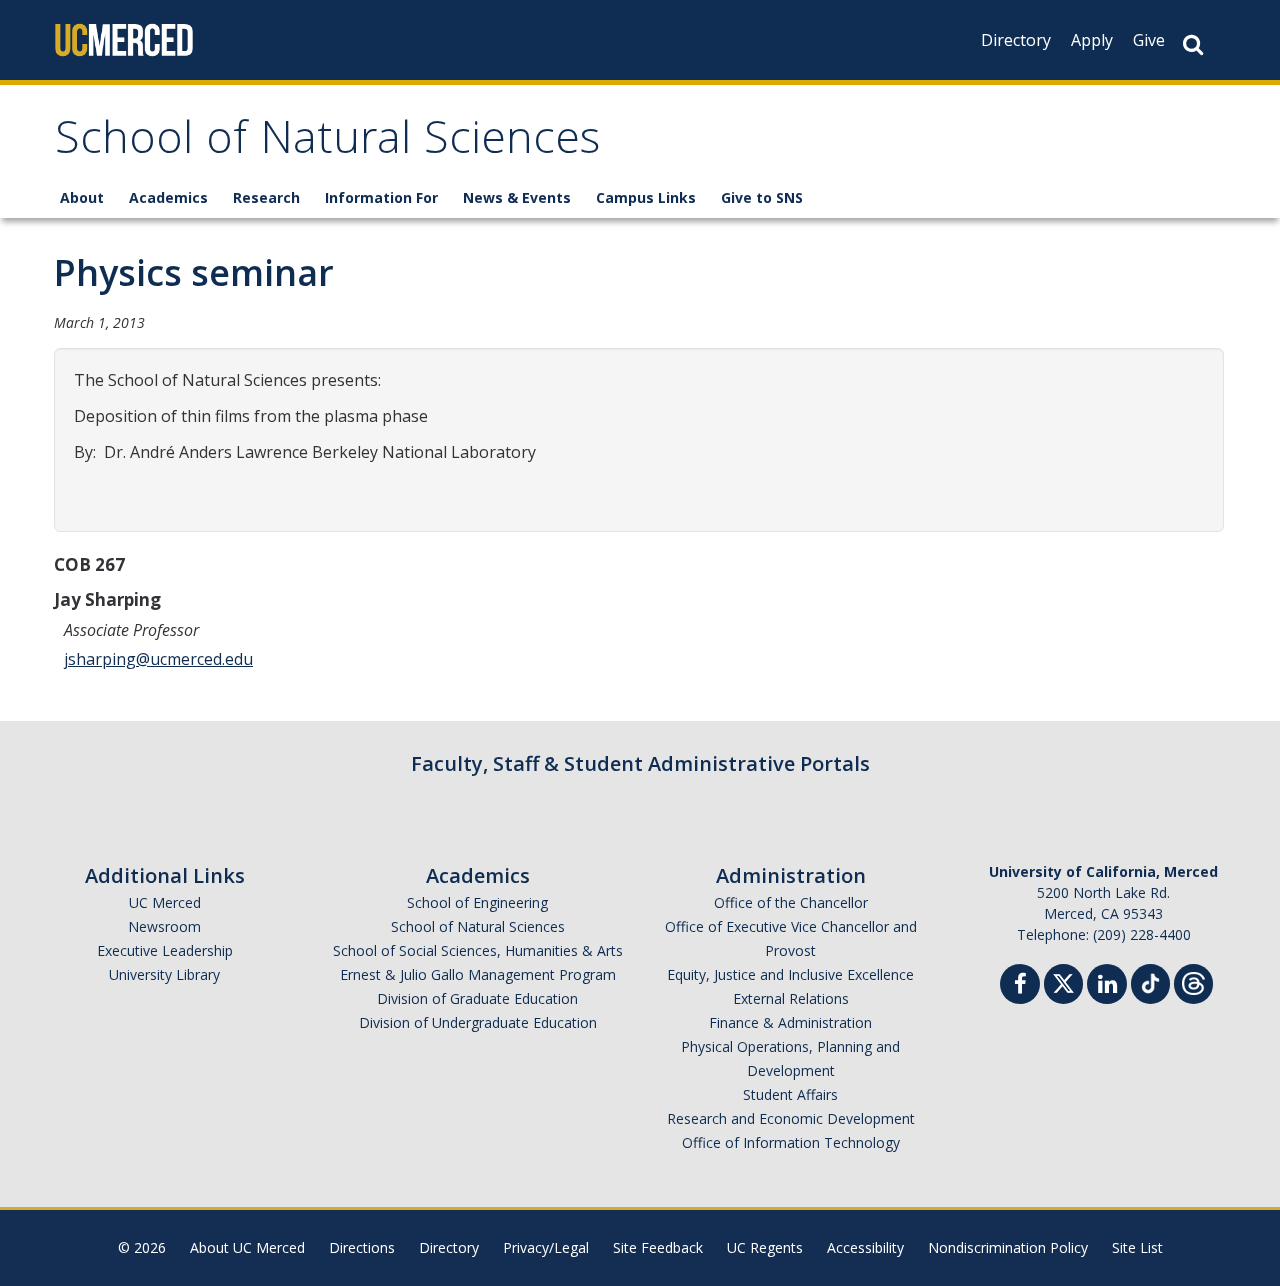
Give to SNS (762, 197)
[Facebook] (1020, 986)
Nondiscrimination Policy (1008, 1247)
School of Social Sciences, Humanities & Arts (478, 950)
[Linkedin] (1107, 986)
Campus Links (646, 197)
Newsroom (164, 926)
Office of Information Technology (791, 1142)
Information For (381, 197)
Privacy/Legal (546, 1247)
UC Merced (165, 902)
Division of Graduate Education (477, 998)
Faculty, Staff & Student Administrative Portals (640, 763)
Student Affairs (790, 1094)
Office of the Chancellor (791, 902)
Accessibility (865, 1247)
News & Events (517, 197)
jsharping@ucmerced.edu (158, 659)
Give (1149, 40)
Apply (1092, 40)
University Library (164, 974)
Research (266, 197)
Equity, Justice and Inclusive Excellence (790, 974)
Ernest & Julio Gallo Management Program (478, 974)
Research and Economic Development (791, 1118)
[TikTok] (1150, 981)
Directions (362, 1247)
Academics (168, 197)
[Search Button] (1193, 44)
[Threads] (1193, 981)
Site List (1137, 1247)
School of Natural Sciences (327, 143)
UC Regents (765, 1247)
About (82, 197)
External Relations (791, 998)
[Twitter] (1063, 981)
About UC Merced (247, 1247)
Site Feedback (658, 1247)
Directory (1016, 40)
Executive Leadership (165, 950)
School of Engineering (477, 902)
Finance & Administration (790, 1022)
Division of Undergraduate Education (478, 1022)
